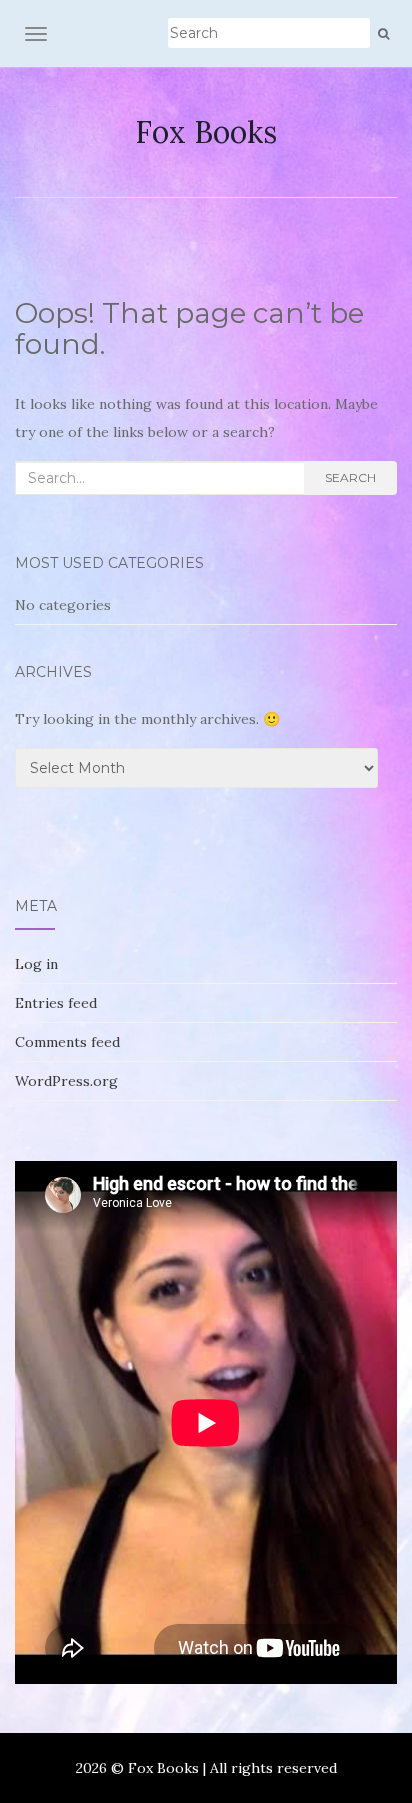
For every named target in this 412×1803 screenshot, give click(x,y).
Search (350, 477)
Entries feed (56, 1003)
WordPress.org (66, 1081)
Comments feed (67, 1042)
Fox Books (206, 132)
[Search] (383, 34)
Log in (36, 964)
